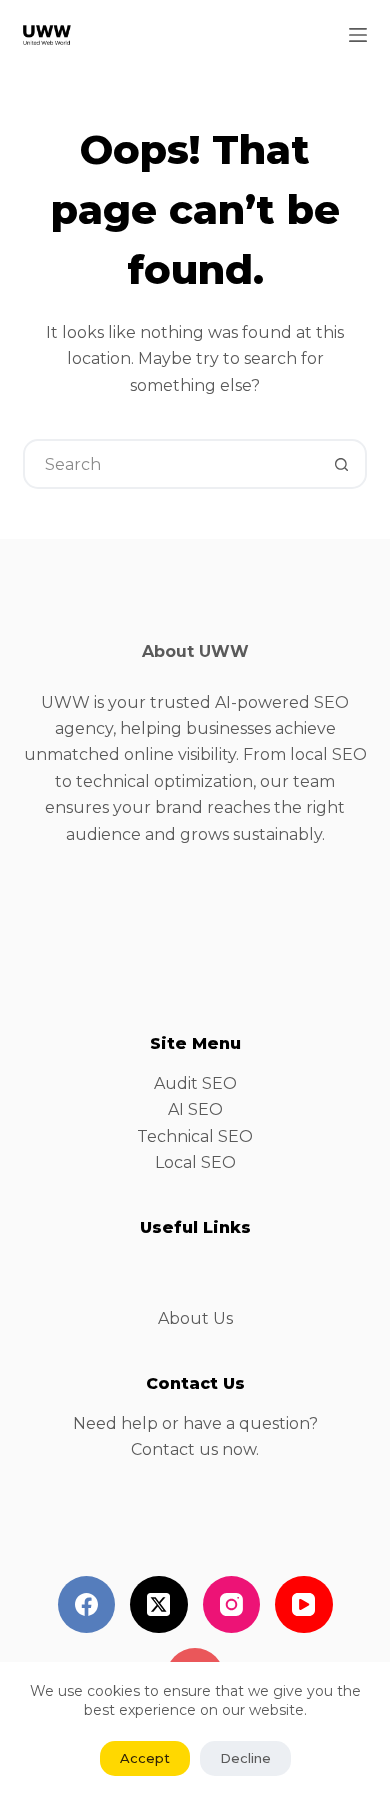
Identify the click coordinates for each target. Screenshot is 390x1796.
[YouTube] (304, 1605)
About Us (195, 1318)
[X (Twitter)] (159, 1605)
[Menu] (358, 35)
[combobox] (171, 464)
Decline (245, 1758)
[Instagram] (232, 1605)
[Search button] (342, 464)
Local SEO (195, 1162)
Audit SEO (195, 1083)
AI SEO (195, 1109)
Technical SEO (195, 1136)
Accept (145, 1758)
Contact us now (193, 1449)
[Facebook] (87, 1605)
